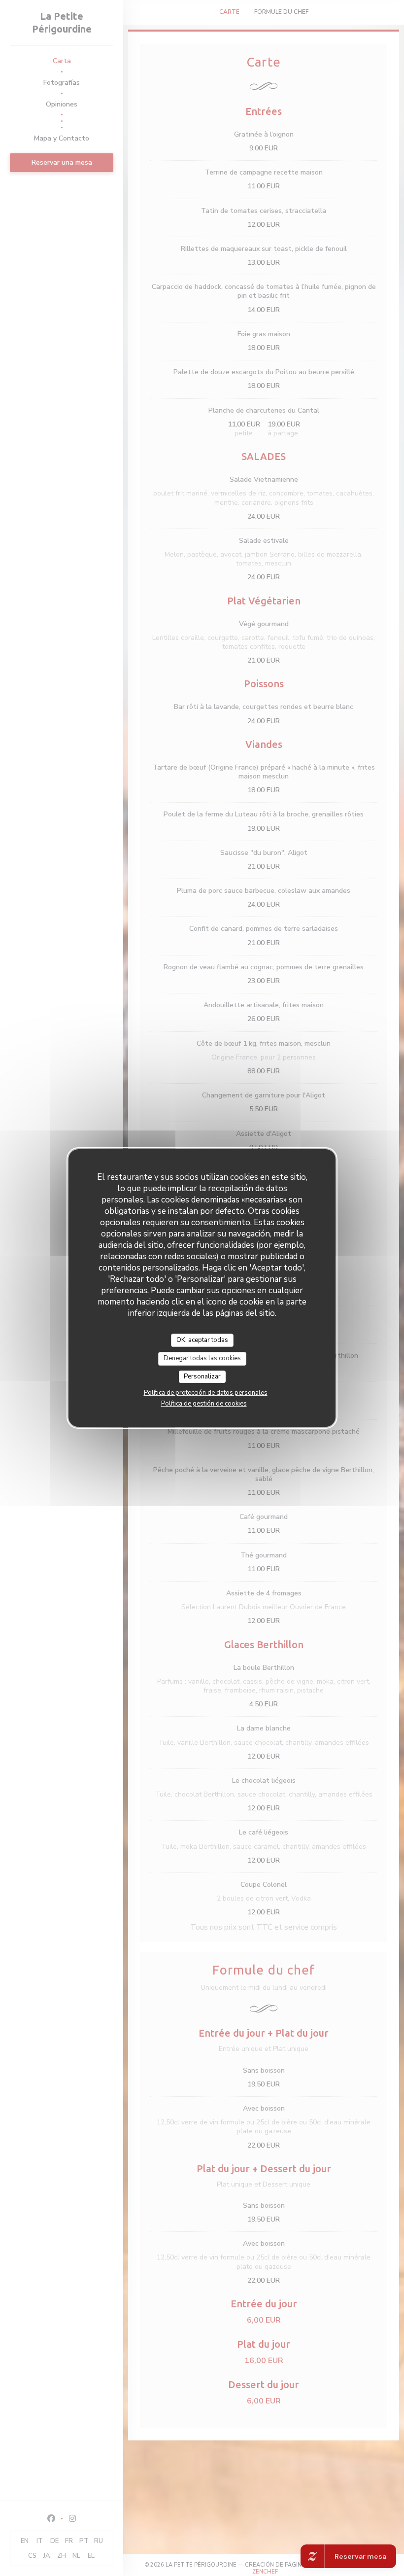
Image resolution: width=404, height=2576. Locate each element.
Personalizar (202, 1376)
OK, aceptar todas (202, 1340)
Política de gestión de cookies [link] (204, 1404)
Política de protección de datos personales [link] (206, 1393)
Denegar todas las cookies (202, 1358)
